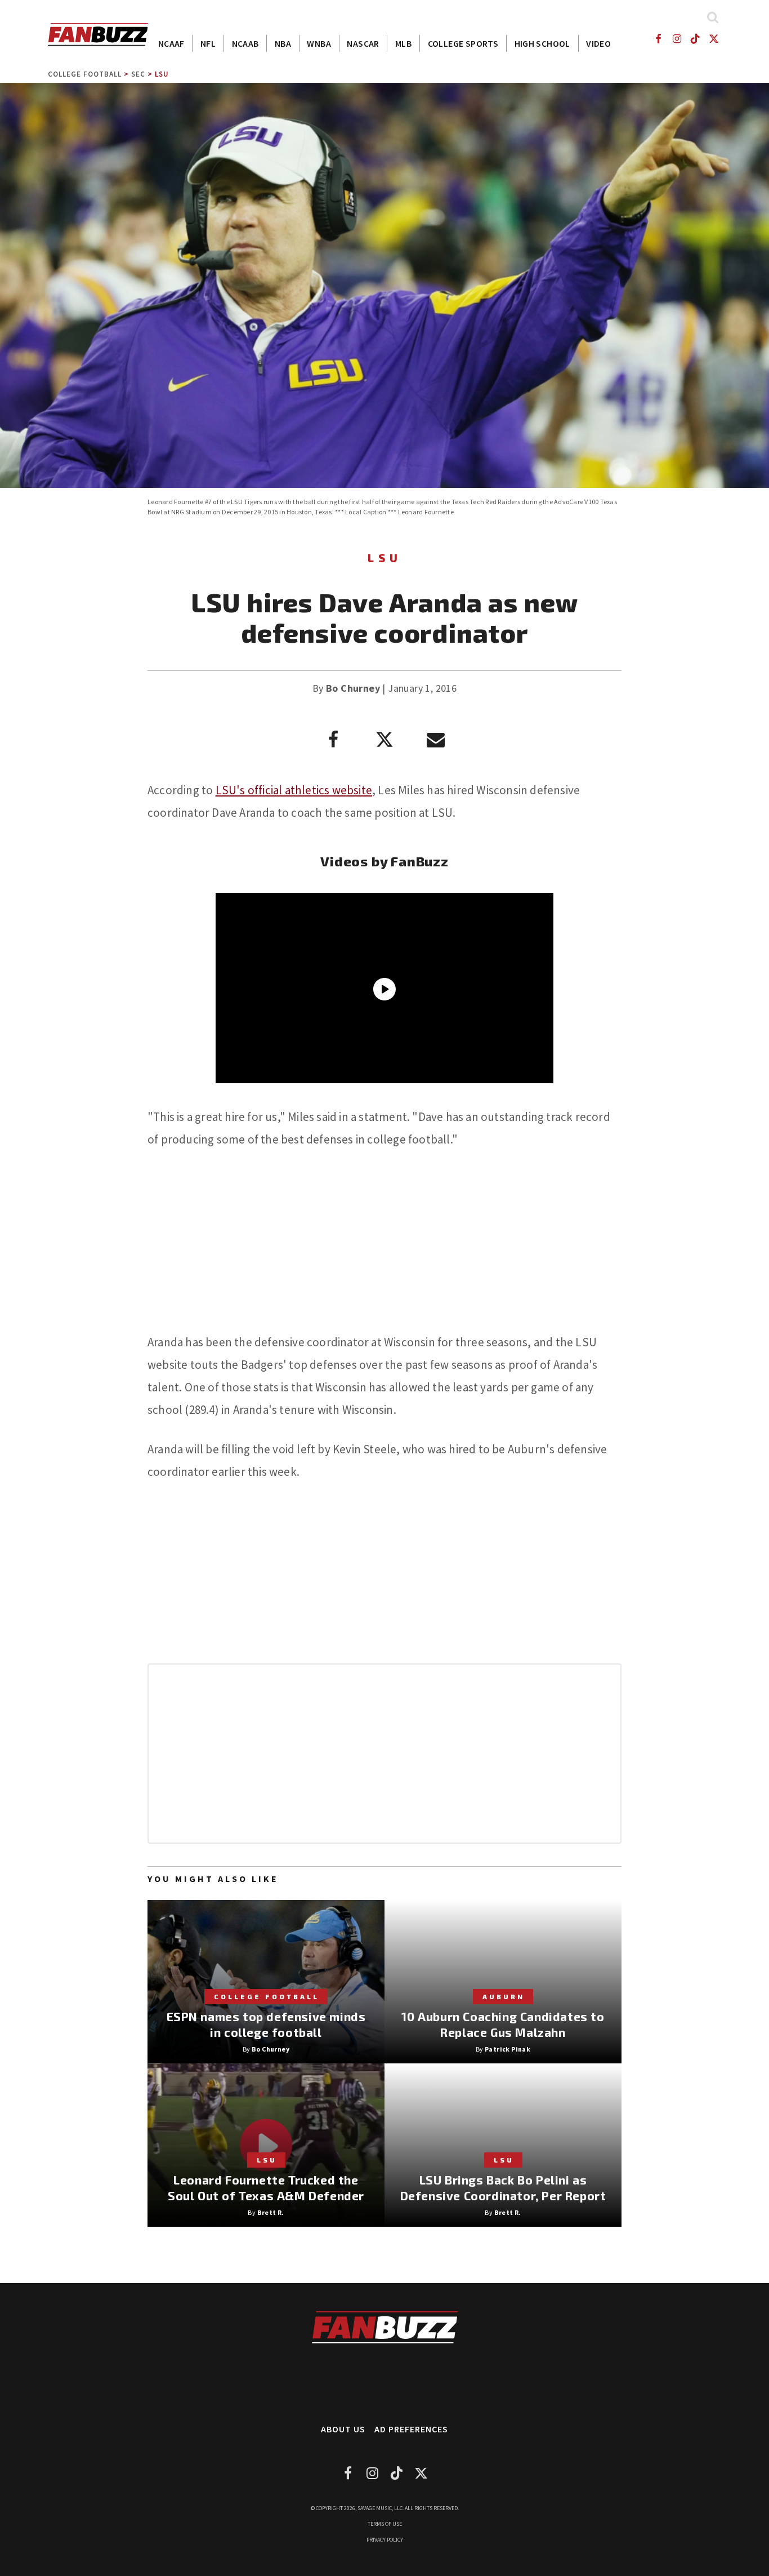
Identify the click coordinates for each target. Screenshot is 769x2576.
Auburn (504, 1996)
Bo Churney (353, 688)
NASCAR (363, 43)
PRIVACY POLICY (385, 2540)
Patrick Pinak (508, 2049)
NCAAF (171, 43)
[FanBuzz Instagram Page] (676, 39)
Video (598, 43)
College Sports (463, 43)
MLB (403, 43)
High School (542, 43)
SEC (138, 74)
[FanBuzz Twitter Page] (714, 39)
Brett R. (271, 2212)
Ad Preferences (411, 2429)
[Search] (712, 17)
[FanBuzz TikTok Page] (696, 39)
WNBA (319, 43)
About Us (343, 2429)
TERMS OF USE (385, 2524)
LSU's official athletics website (294, 790)
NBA (283, 43)
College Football (85, 74)
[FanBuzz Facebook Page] (658, 39)
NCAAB (245, 43)
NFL (208, 43)
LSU (162, 74)
